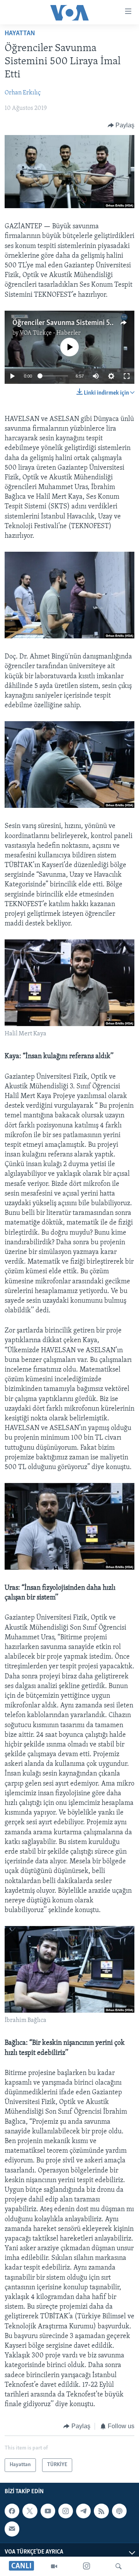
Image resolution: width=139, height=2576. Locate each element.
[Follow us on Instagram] (66, 2511)
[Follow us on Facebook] (12, 2511)
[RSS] (101, 2511)
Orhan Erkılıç (23, 93)
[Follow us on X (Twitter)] (30, 2511)
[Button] (121, 125)
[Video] (54, 2566)
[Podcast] (119, 2511)
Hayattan (20, 34)
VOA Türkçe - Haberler (50, 333)
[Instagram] (86, 2566)
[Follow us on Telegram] (83, 2511)
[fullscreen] (127, 376)
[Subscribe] (12, 2529)
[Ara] (119, 2566)
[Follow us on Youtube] (48, 2511)
